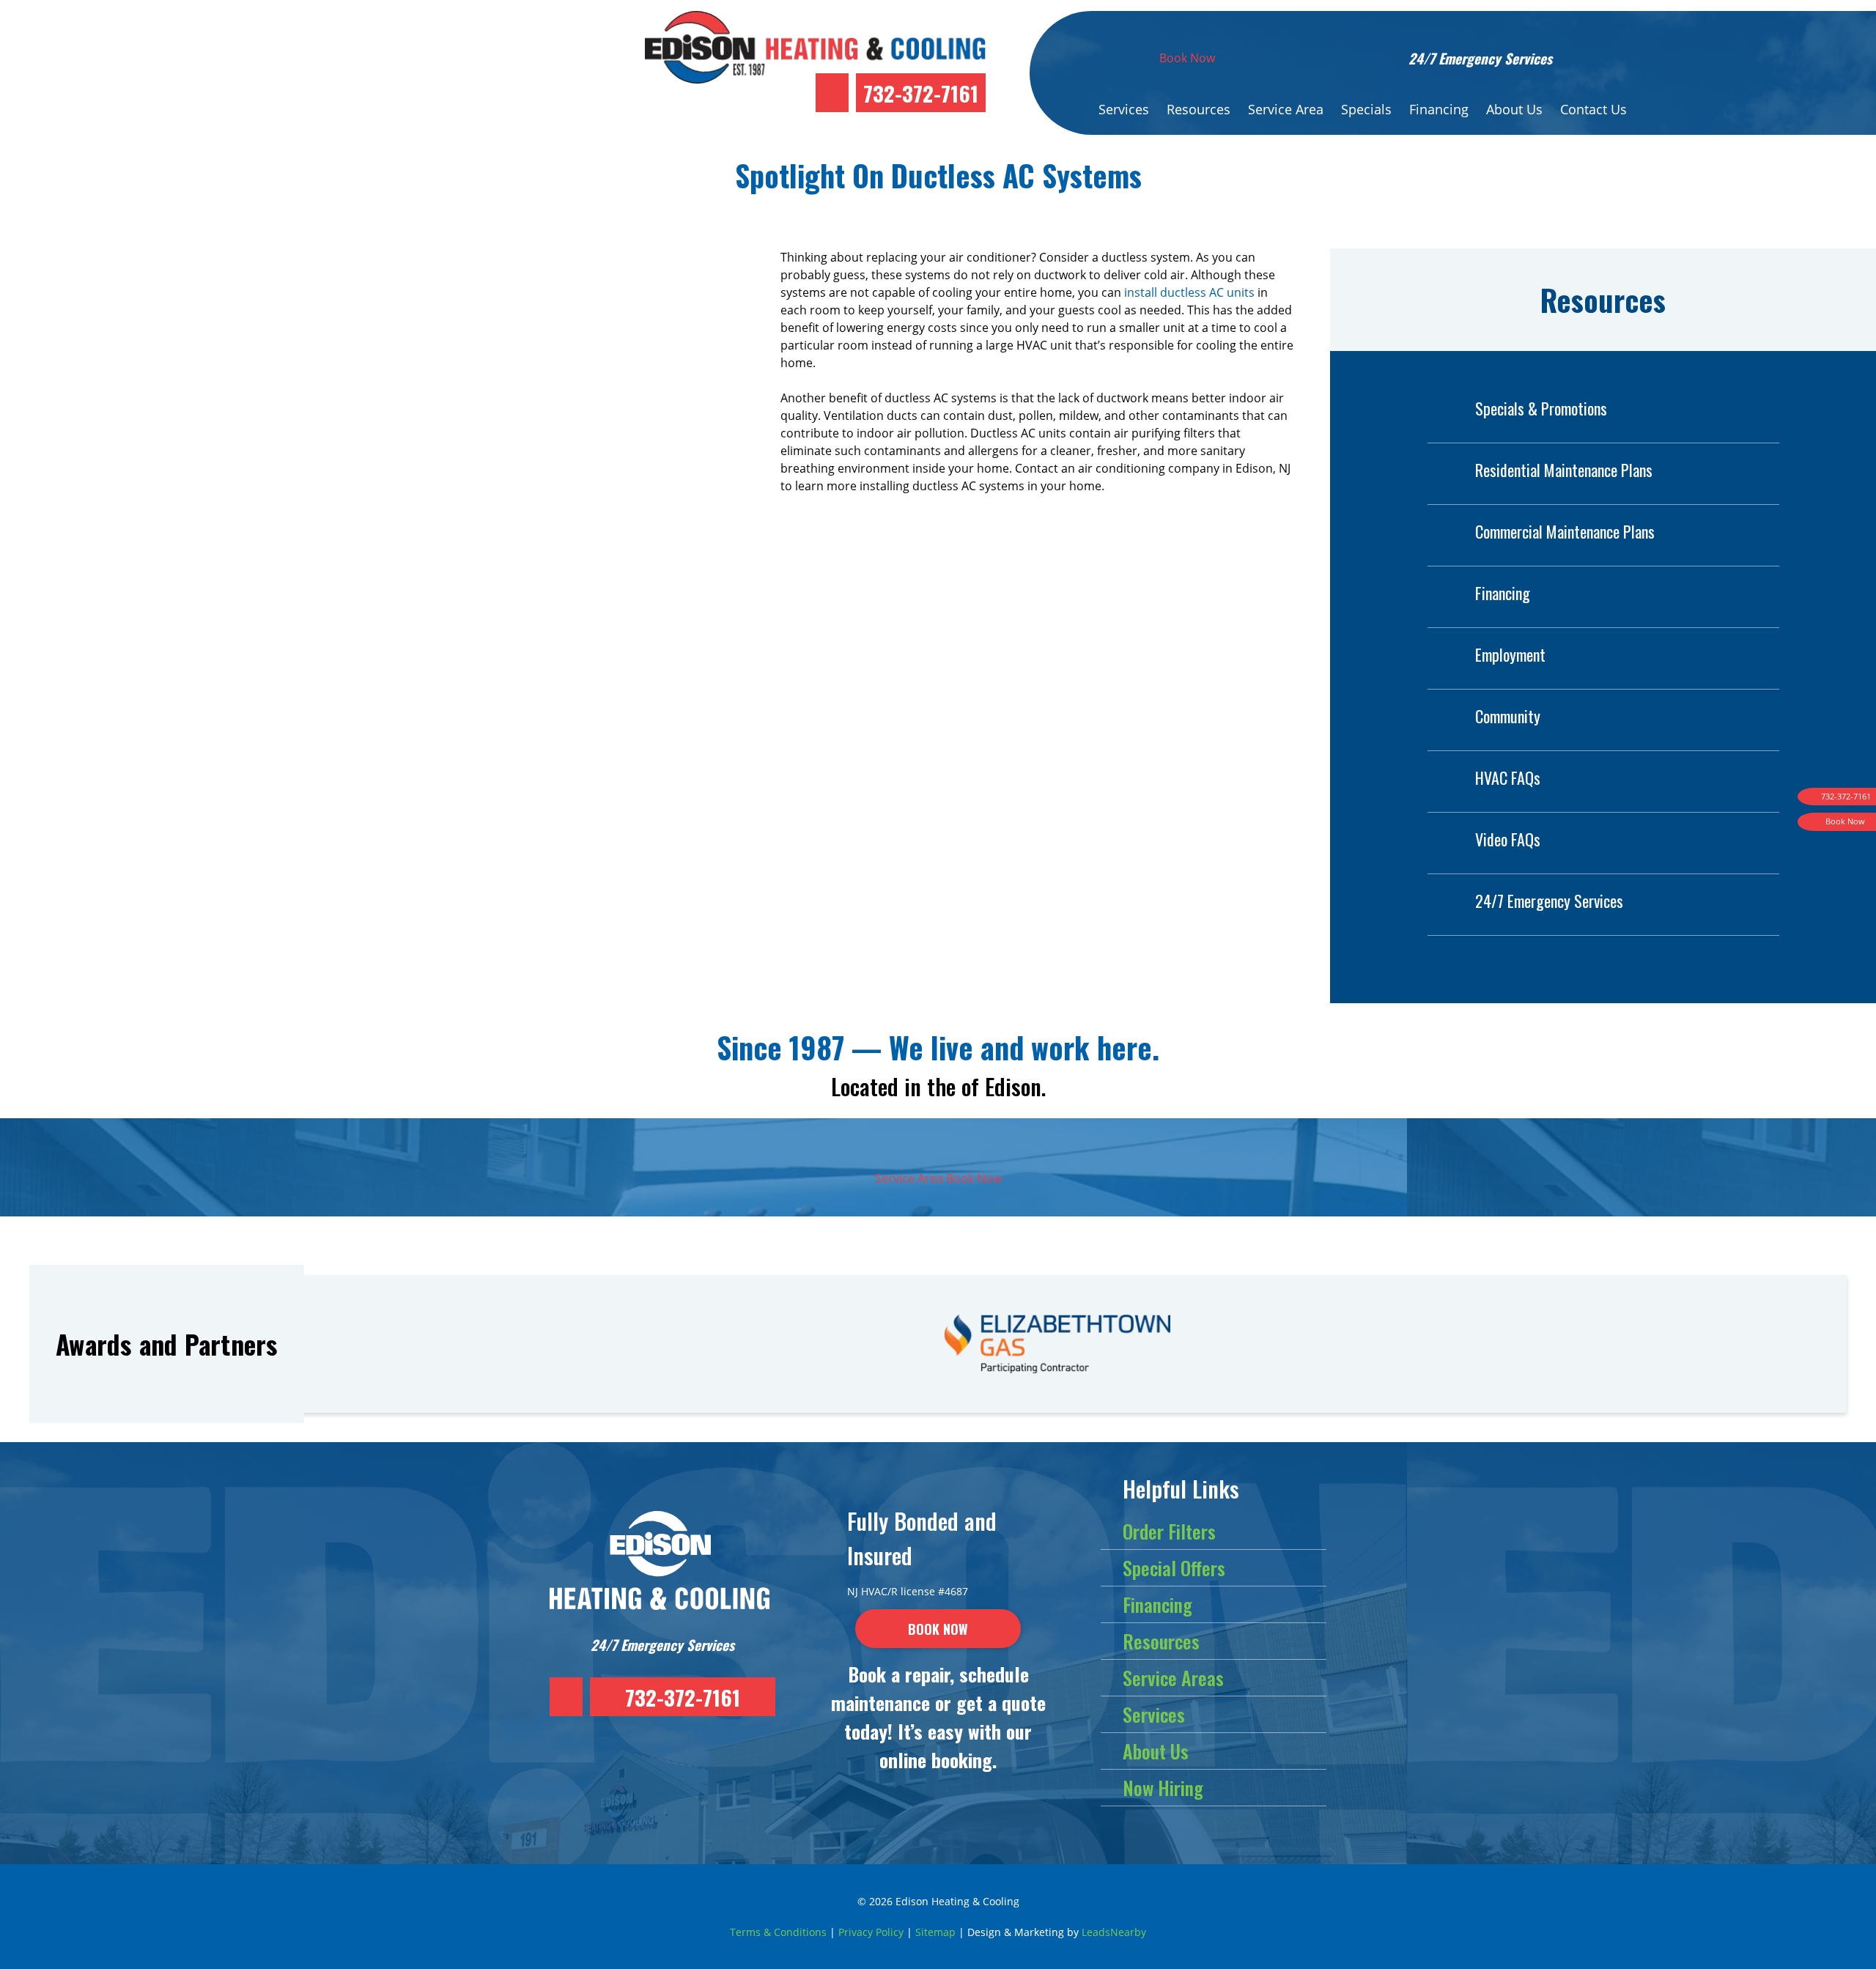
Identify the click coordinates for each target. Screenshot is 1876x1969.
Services (1124, 109)
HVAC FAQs (1508, 777)
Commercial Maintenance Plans (1565, 531)
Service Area (1286, 109)
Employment (1510, 654)
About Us (1514, 109)
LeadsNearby (1114, 1932)
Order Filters (1169, 1531)
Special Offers (1174, 1568)
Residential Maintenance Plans (1564, 470)
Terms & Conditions (778, 1932)
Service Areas (1173, 1678)
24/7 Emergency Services (1549, 901)
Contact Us (1594, 109)
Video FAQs (1508, 839)
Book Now (1187, 58)
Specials (1366, 109)
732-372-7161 (921, 93)
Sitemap (935, 1932)
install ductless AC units (1189, 292)
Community (1508, 716)
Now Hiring (1163, 1788)
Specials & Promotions (1541, 408)
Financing (1439, 109)
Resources (1199, 109)
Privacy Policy (871, 1932)
